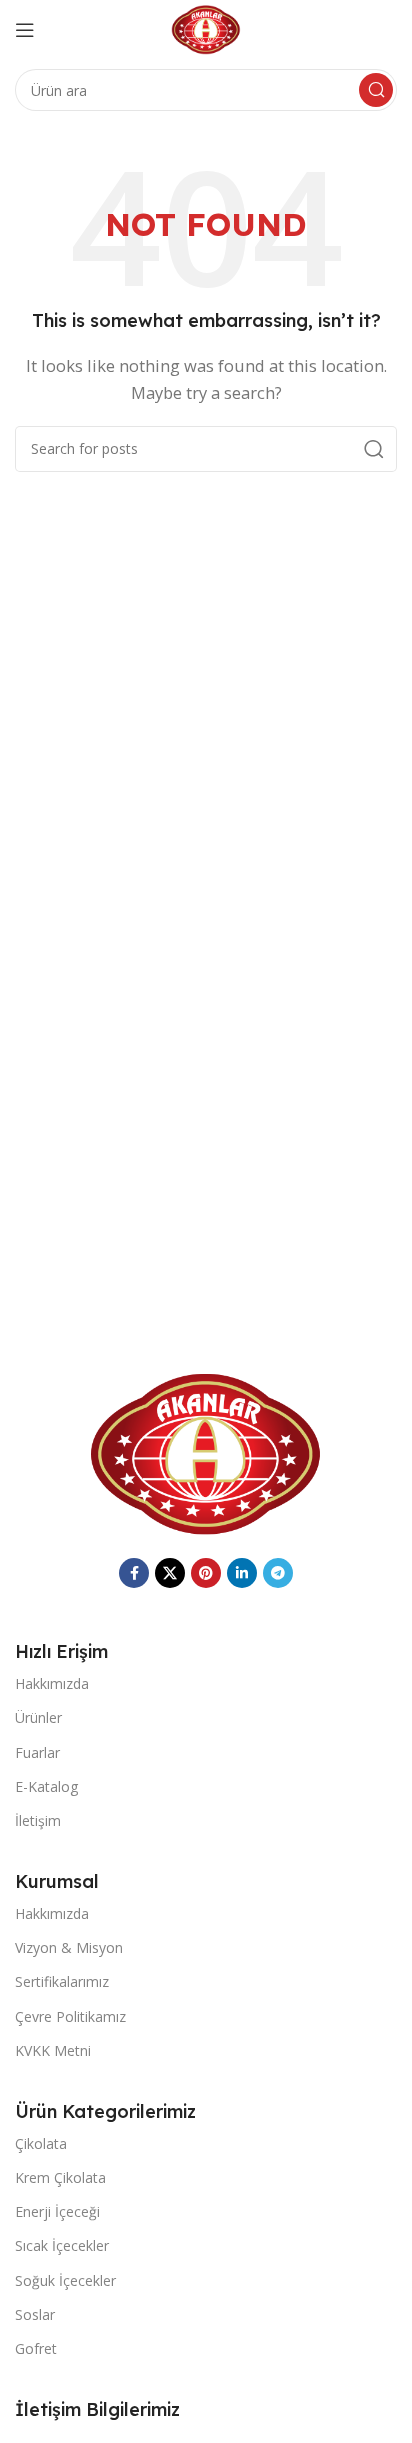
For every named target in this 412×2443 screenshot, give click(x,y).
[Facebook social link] (134, 1573)
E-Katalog (46, 1786)
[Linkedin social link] (242, 1573)
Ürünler (38, 1717)
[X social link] (170, 1573)
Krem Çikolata (60, 2177)
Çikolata (41, 2143)
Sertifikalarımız (62, 1981)
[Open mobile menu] (25, 30)
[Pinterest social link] (206, 1573)
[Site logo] (206, 28)
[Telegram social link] (278, 1573)
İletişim (38, 1820)
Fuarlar (37, 1752)
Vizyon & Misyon (69, 1947)
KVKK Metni (53, 2050)
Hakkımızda (52, 1683)
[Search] (376, 90)
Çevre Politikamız (70, 2016)
